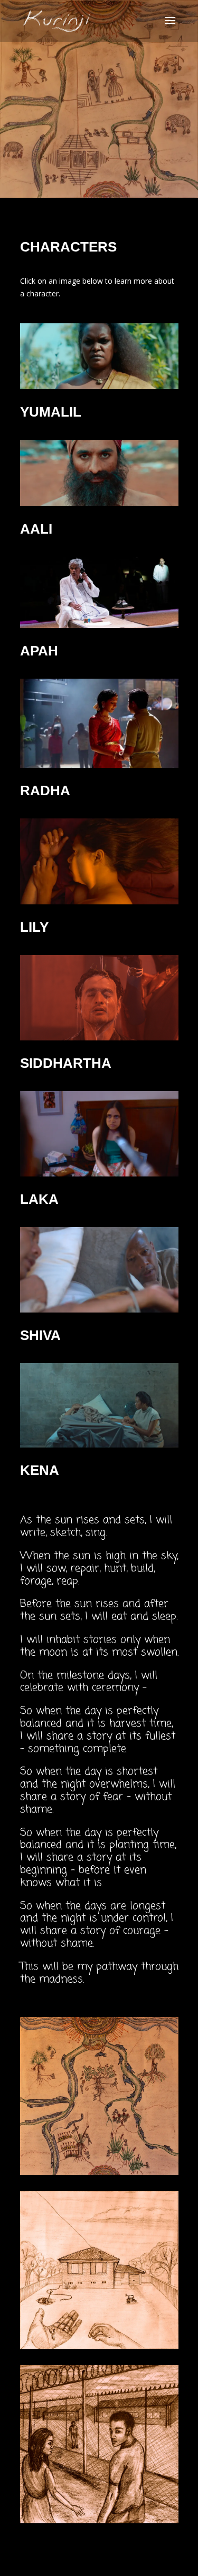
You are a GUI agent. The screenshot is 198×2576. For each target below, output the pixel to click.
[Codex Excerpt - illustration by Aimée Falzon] (99, 2346)
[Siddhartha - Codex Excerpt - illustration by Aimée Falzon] (99, 2520)
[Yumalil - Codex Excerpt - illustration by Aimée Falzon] (99, 2172)
